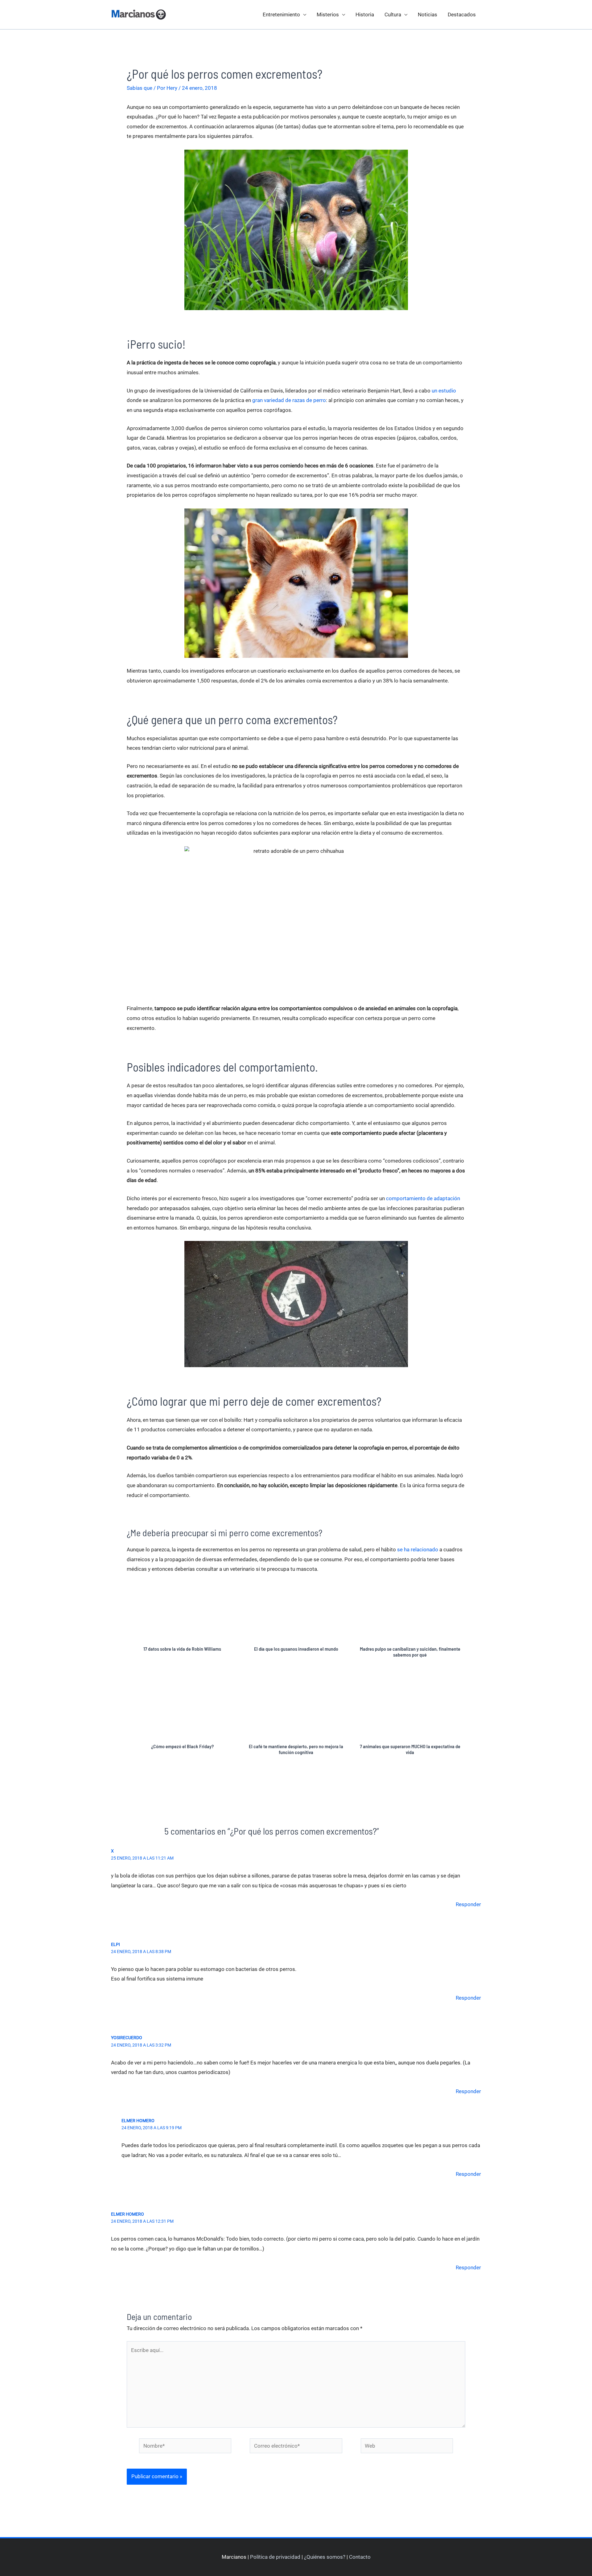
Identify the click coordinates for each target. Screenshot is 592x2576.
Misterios (328, 15)
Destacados (462, 15)
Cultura (393, 15)
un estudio (444, 391)
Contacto (360, 2557)
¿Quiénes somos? (325, 2557)
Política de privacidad (275, 2557)
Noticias (428, 15)
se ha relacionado (418, 1549)
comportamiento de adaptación (423, 1198)
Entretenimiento (281, 15)
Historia (365, 15)
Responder (468, 1904)
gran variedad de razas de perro (289, 400)
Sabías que (140, 88)
